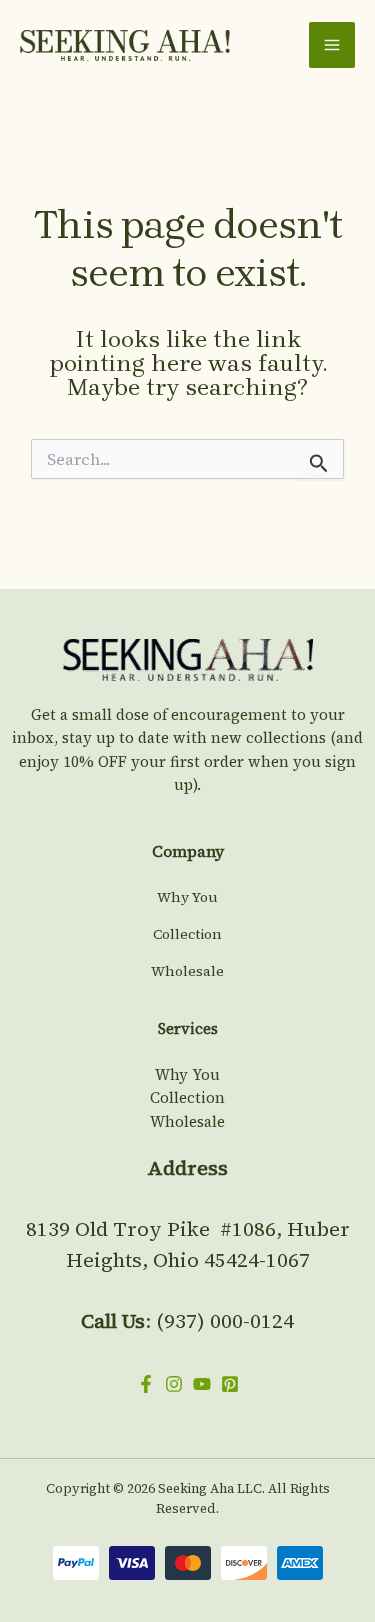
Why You (187, 897)
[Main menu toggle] (332, 45)
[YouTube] (202, 1384)
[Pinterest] (230, 1384)
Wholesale (187, 971)
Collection (187, 934)
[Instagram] (174, 1384)
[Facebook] (146, 1384)
